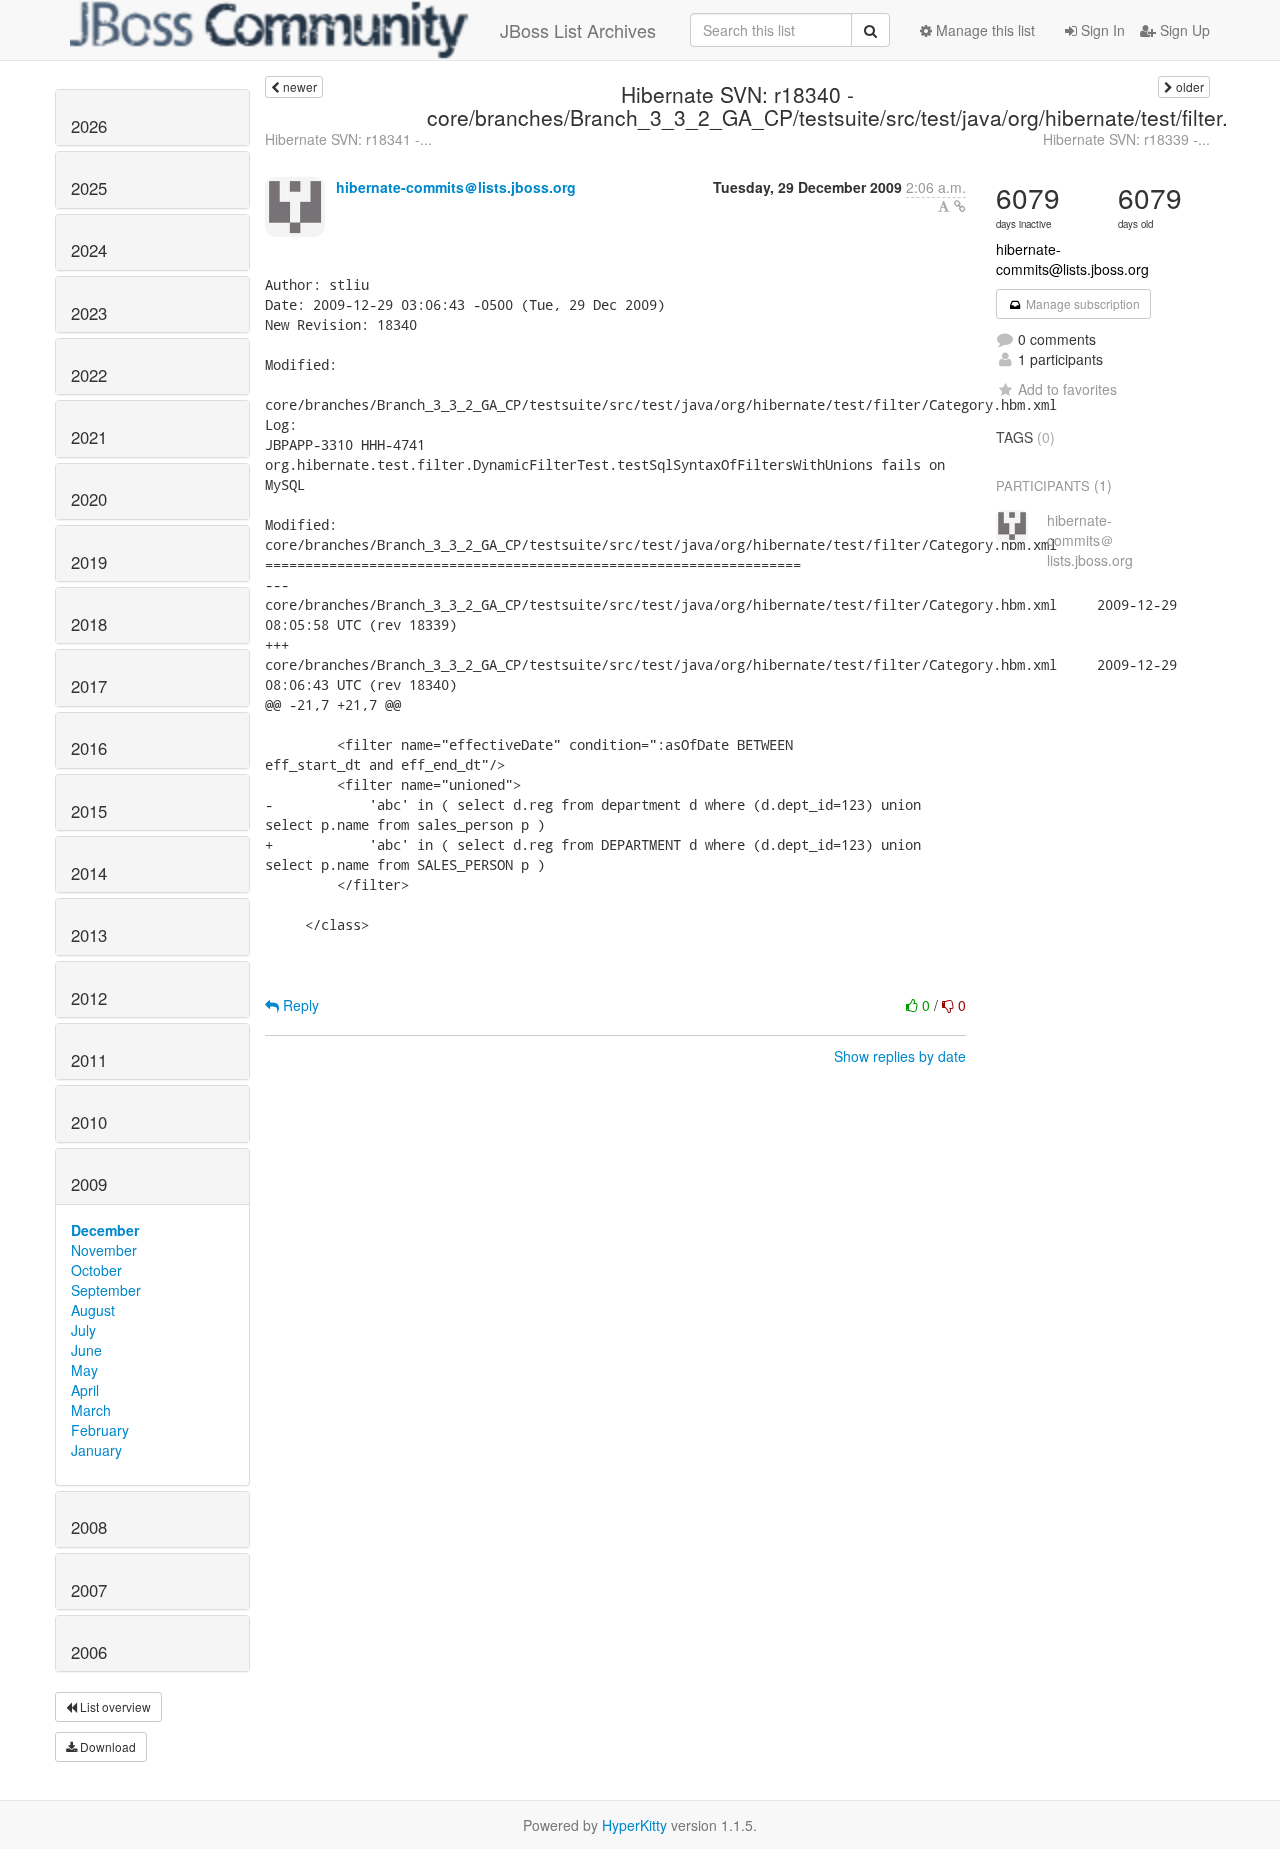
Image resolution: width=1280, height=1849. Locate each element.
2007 (89, 1590)
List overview (114, 1706)
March (91, 1410)
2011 (89, 1060)
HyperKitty (634, 1825)
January (96, 1450)
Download (106, 1746)
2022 (89, 375)
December (105, 1230)
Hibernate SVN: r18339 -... (1126, 139)
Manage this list (983, 30)
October (96, 1270)
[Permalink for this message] (960, 206)
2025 (89, 188)
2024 (89, 250)
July (83, 1330)
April (85, 1390)
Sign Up (1183, 30)
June (86, 1350)
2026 (89, 126)
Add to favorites (1067, 389)
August (93, 1310)
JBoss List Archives (578, 30)
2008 (89, 1527)
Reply (299, 1005)
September (106, 1290)
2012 (89, 998)
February (100, 1430)
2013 (89, 935)
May (84, 1370)
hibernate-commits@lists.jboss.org (1072, 259)
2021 (89, 437)
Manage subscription (1081, 303)
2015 (89, 811)
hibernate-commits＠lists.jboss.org (456, 187)
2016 (89, 748)
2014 (89, 873)
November (104, 1250)
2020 (89, 499)
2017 (89, 686)
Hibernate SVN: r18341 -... (348, 139)
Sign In (1101, 30)
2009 (89, 1184)
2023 (89, 313)
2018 (89, 624)
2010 (89, 1122)
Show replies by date (900, 1056)
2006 (89, 1652)
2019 (89, 562)
